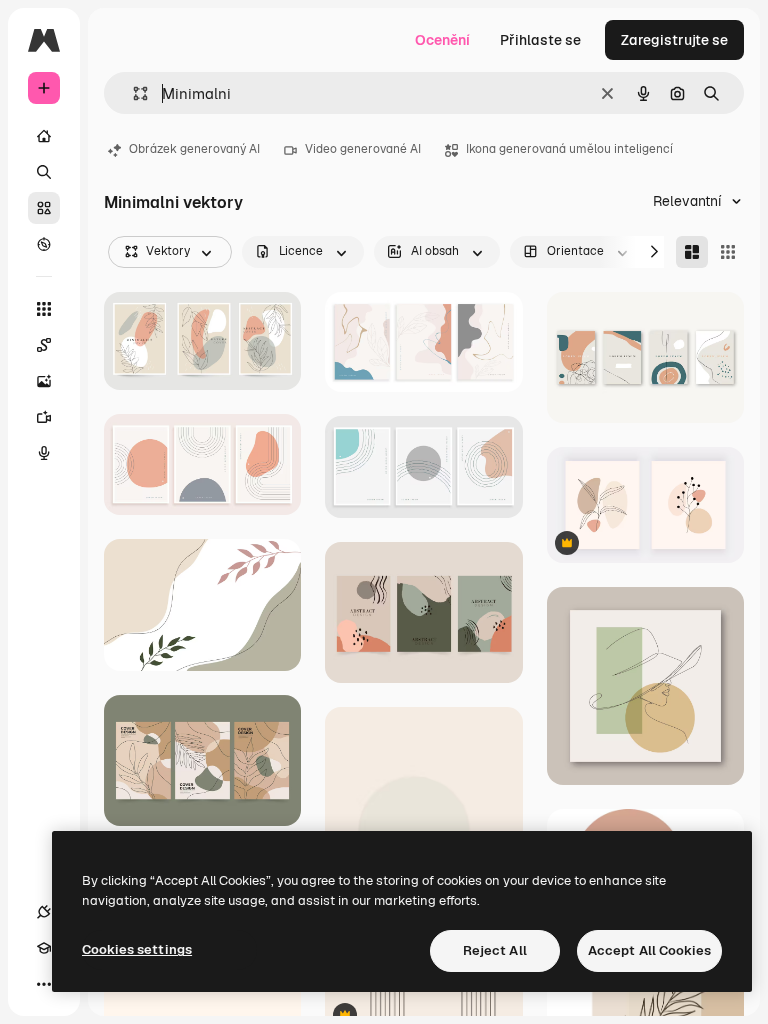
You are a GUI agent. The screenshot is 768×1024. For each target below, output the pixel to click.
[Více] (44, 984)
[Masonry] (692, 252)
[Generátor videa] (44, 417)
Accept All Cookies (649, 950)
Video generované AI (363, 149)
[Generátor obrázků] (44, 381)
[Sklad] (44, 208)
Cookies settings (137, 949)
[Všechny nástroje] (44, 309)
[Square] (728, 252)
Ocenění (442, 40)
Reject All (495, 950)
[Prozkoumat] (44, 244)
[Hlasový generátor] (44, 453)
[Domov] (44, 136)
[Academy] (44, 948)
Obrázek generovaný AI (194, 149)
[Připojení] (44, 912)
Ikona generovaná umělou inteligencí (569, 149)
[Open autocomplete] (132, 93)
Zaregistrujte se (674, 40)
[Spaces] (44, 345)
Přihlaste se (540, 40)
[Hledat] (44, 172)
